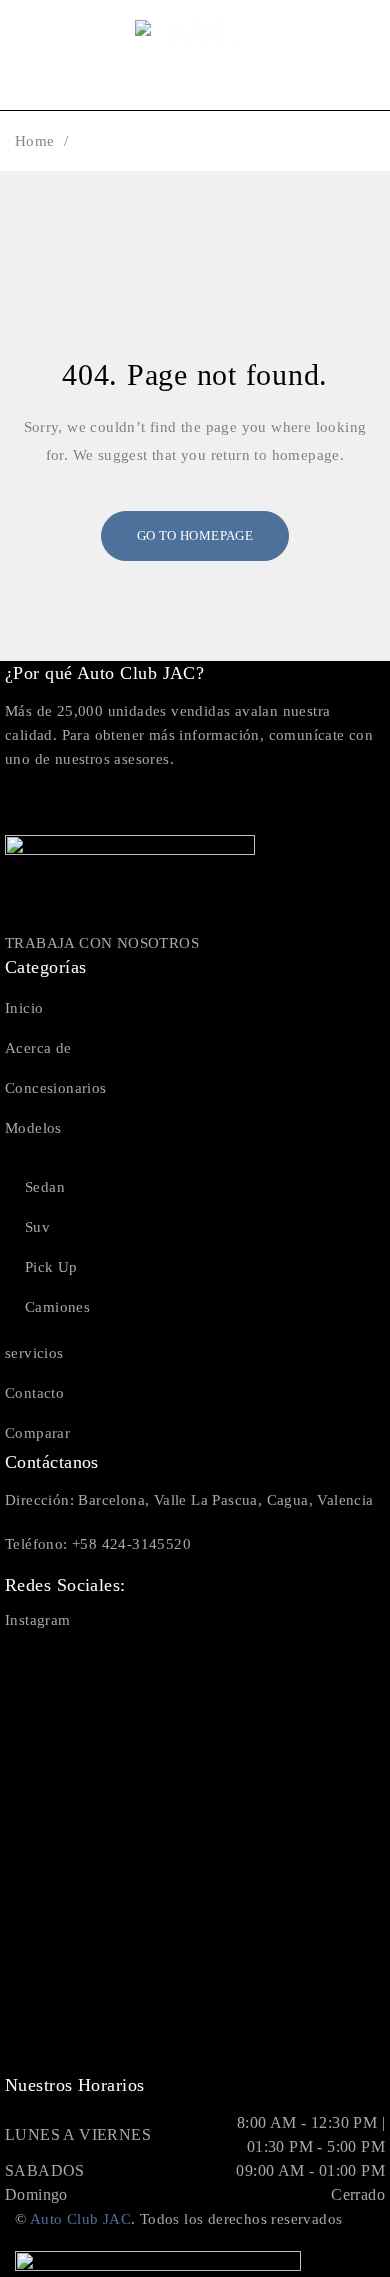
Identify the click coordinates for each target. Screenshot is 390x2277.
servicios (34, 1353)
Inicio (24, 1008)
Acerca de (38, 1048)
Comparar (37, 1433)
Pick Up (51, 1267)
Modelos (33, 1128)
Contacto (34, 1393)
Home (35, 141)
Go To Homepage (195, 535)
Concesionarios (56, 1088)
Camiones (57, 1307)
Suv (37, 1227)
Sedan (45, 1187)
